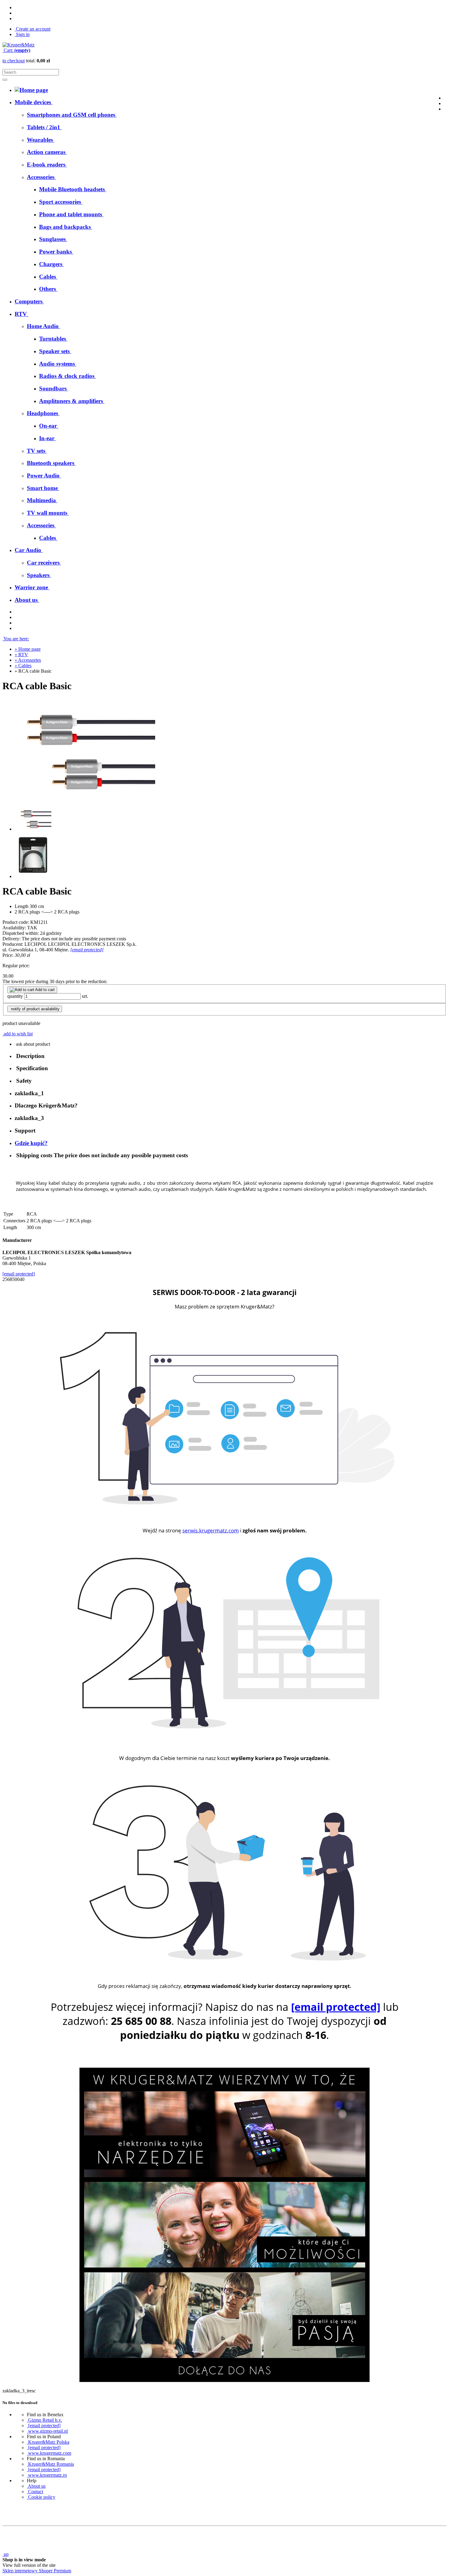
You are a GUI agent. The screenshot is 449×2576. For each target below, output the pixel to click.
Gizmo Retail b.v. (44, 2420)
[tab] (231, 1056)
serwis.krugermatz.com (211, 1530)
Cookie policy (41, 2497)
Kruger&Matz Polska (48, 2442)
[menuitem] (72, 115)
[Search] (5, 80)
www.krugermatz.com (49, 2453)
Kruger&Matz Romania (50, 2464)
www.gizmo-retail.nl (47, 2431)
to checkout (14, 61)
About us (36, 2486)
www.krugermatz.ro (47, 2475)
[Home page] (18, 45)
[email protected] (87, 950)
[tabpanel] (224, 1187)
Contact (35, 2492)
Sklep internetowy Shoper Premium (37, 2571)
